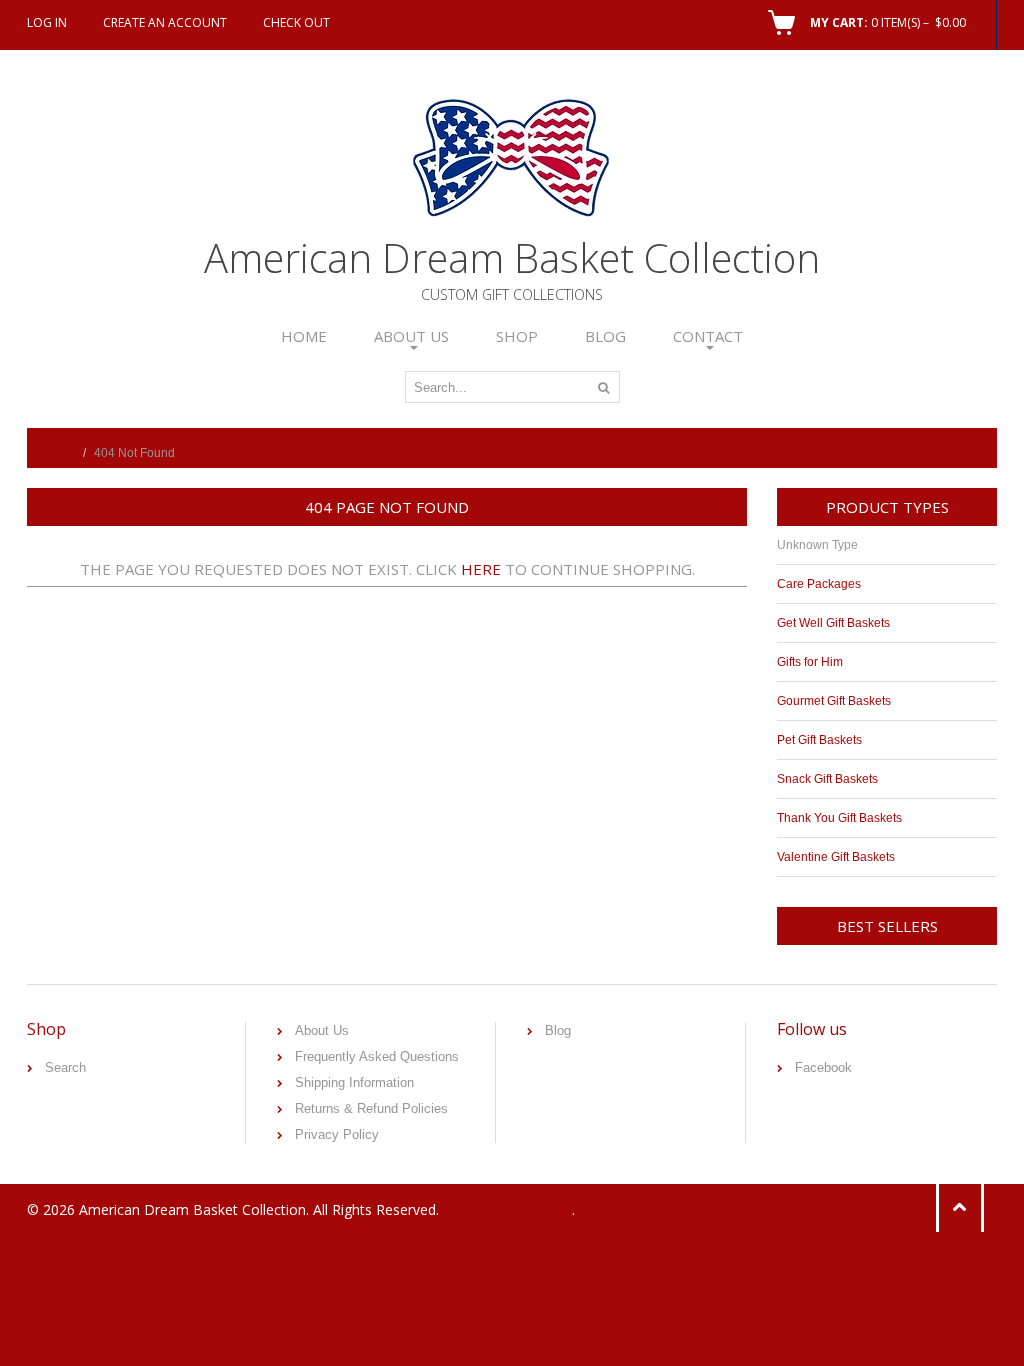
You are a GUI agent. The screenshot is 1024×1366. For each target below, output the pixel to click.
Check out (296, 22)
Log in (47, 22)
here (481, 569)
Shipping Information (354, 1082)
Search (65, 1067)
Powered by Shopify (507, 1209)
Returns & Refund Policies (371, 1108)
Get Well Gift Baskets (833, 623)
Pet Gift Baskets (819, 740)
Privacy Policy (337, 1134)
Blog (605, 336)
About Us (411, 336)
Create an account (165, 22)
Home (304, 336)
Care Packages (819, 584)
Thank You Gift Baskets (839, 818)
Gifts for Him (810, 662)
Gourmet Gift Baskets (834, 701)
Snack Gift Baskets (827, 779)
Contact (708, 336)
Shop (517, 336)
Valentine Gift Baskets (836, 857)
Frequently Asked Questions (377, 1056)
